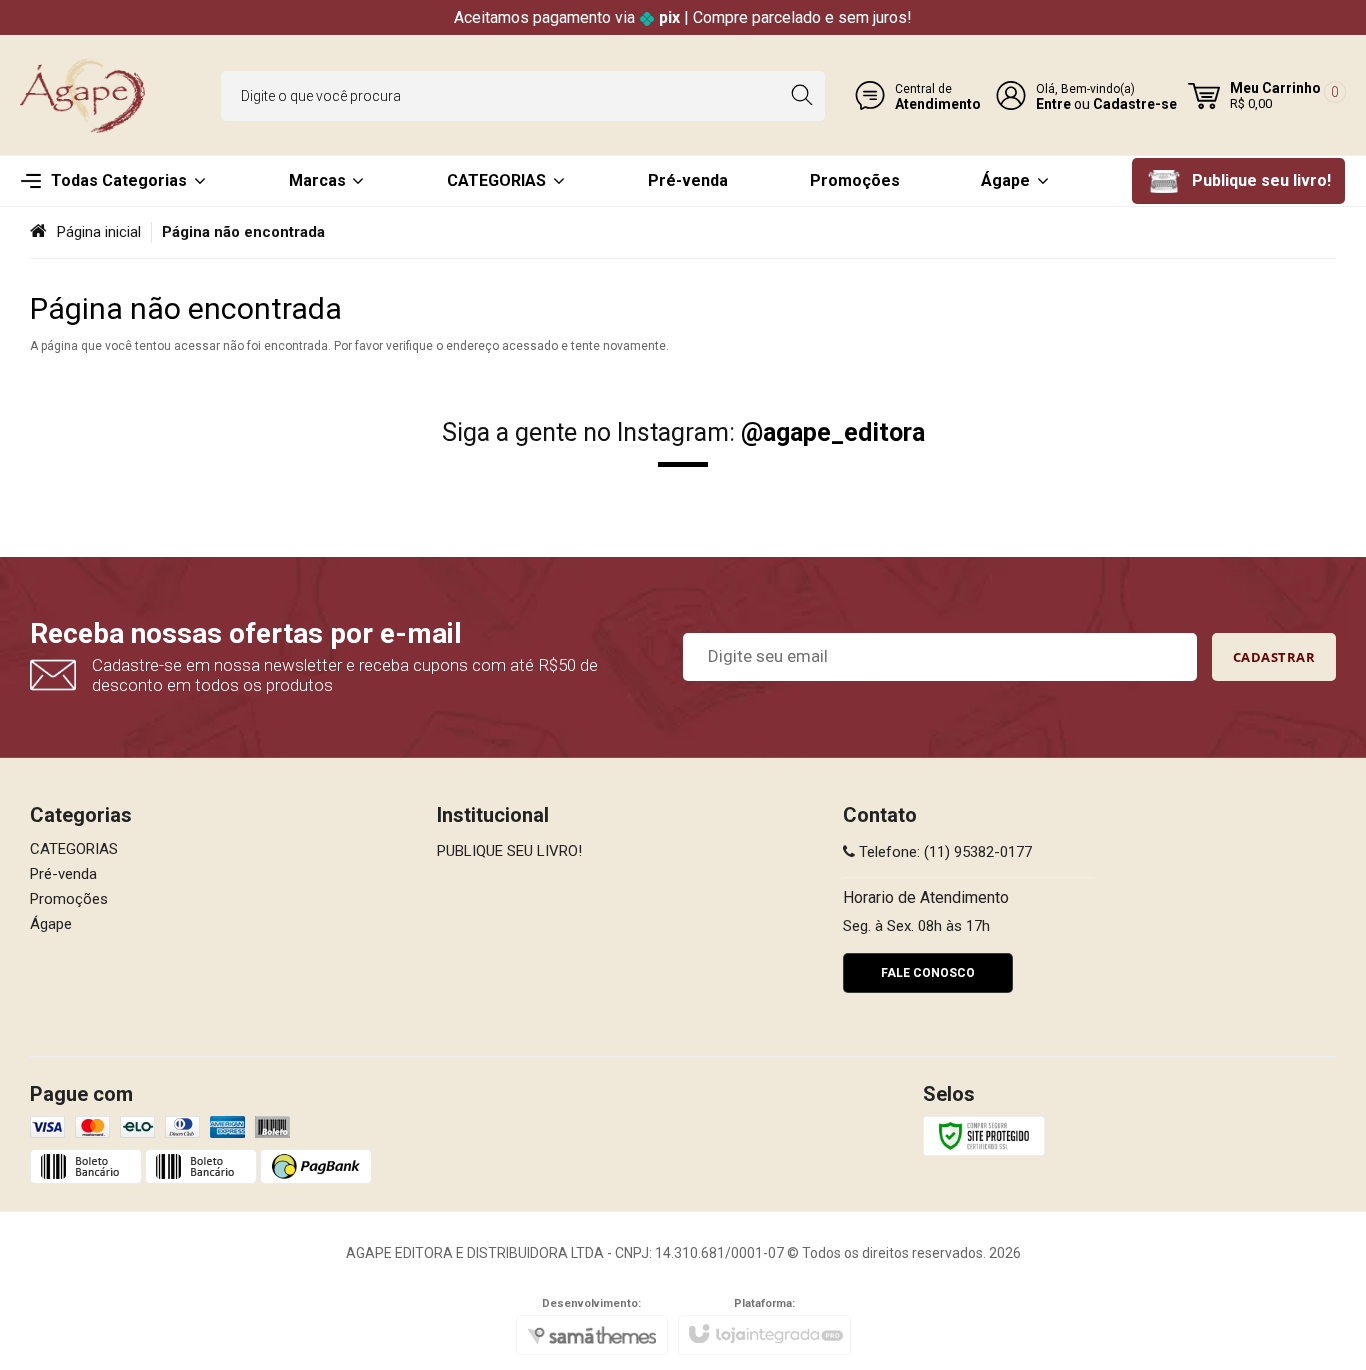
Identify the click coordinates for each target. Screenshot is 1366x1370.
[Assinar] (1274, 657)
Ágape (51, 924)
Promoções (69, 899)
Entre (1053, 104)
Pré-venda (63, 874)
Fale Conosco (928, 973)
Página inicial (99, 232)
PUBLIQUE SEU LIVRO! (509, 851)
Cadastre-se (1135, 104)
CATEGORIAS (74, 849)
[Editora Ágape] (85, 95)
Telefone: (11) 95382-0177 (943, 852)
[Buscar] (801, 96)
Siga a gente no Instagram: (683, 432)
